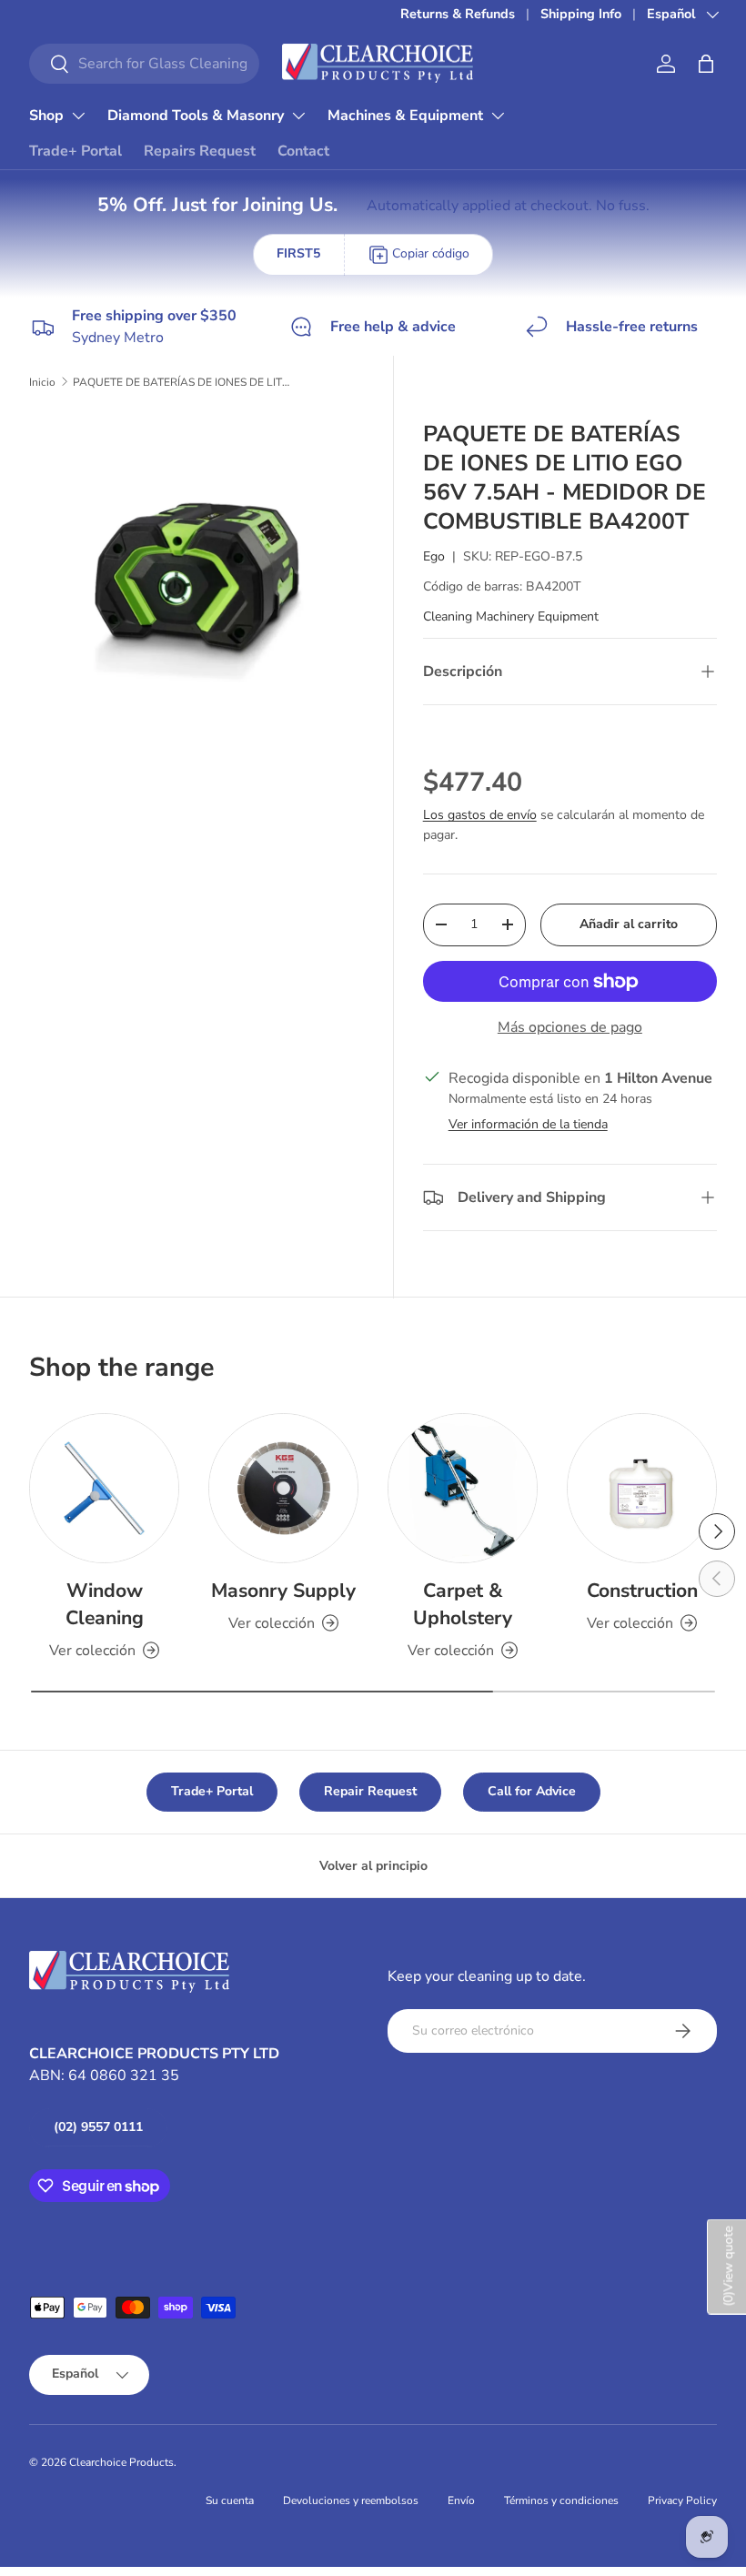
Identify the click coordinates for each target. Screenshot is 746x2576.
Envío (461, 2500)
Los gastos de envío (480, 815)
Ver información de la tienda (528, 1124)
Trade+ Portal (76, 151)
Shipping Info (581, 14)
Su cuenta (230, 2500)
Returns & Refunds (458, 14)
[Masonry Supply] (283, 1488)
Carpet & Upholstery (463, 1604)
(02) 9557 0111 (98, 2127)
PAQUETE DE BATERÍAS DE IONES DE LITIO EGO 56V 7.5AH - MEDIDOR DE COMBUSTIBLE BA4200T (182, 382)
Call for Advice (532, 1791)
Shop (46, 116)
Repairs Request (200, 151)
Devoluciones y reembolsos (351, 2500)
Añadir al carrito (629, 924)
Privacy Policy (682, 2500)
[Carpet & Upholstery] (463, 1488)
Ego (434, 556)
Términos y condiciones (561, 2500)
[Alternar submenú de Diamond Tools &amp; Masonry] (298, 116)
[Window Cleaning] (104, 1488)
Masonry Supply (283, 1591)
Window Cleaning (105, 1604)
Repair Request (370, 1791)
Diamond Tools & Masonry (196, 116)
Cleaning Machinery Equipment (511, 616)
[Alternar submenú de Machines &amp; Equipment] (498, 116)
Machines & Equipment (405, 116)
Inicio (42, 382)
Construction (642, 1591)
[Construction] (642, 1488)
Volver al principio (373, 1866)
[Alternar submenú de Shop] (78, 116)
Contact (303, 151)
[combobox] (144, 64)
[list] (202, 582)
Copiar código (431, 253)
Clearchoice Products (121, 2462)
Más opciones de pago (570, 1027)
